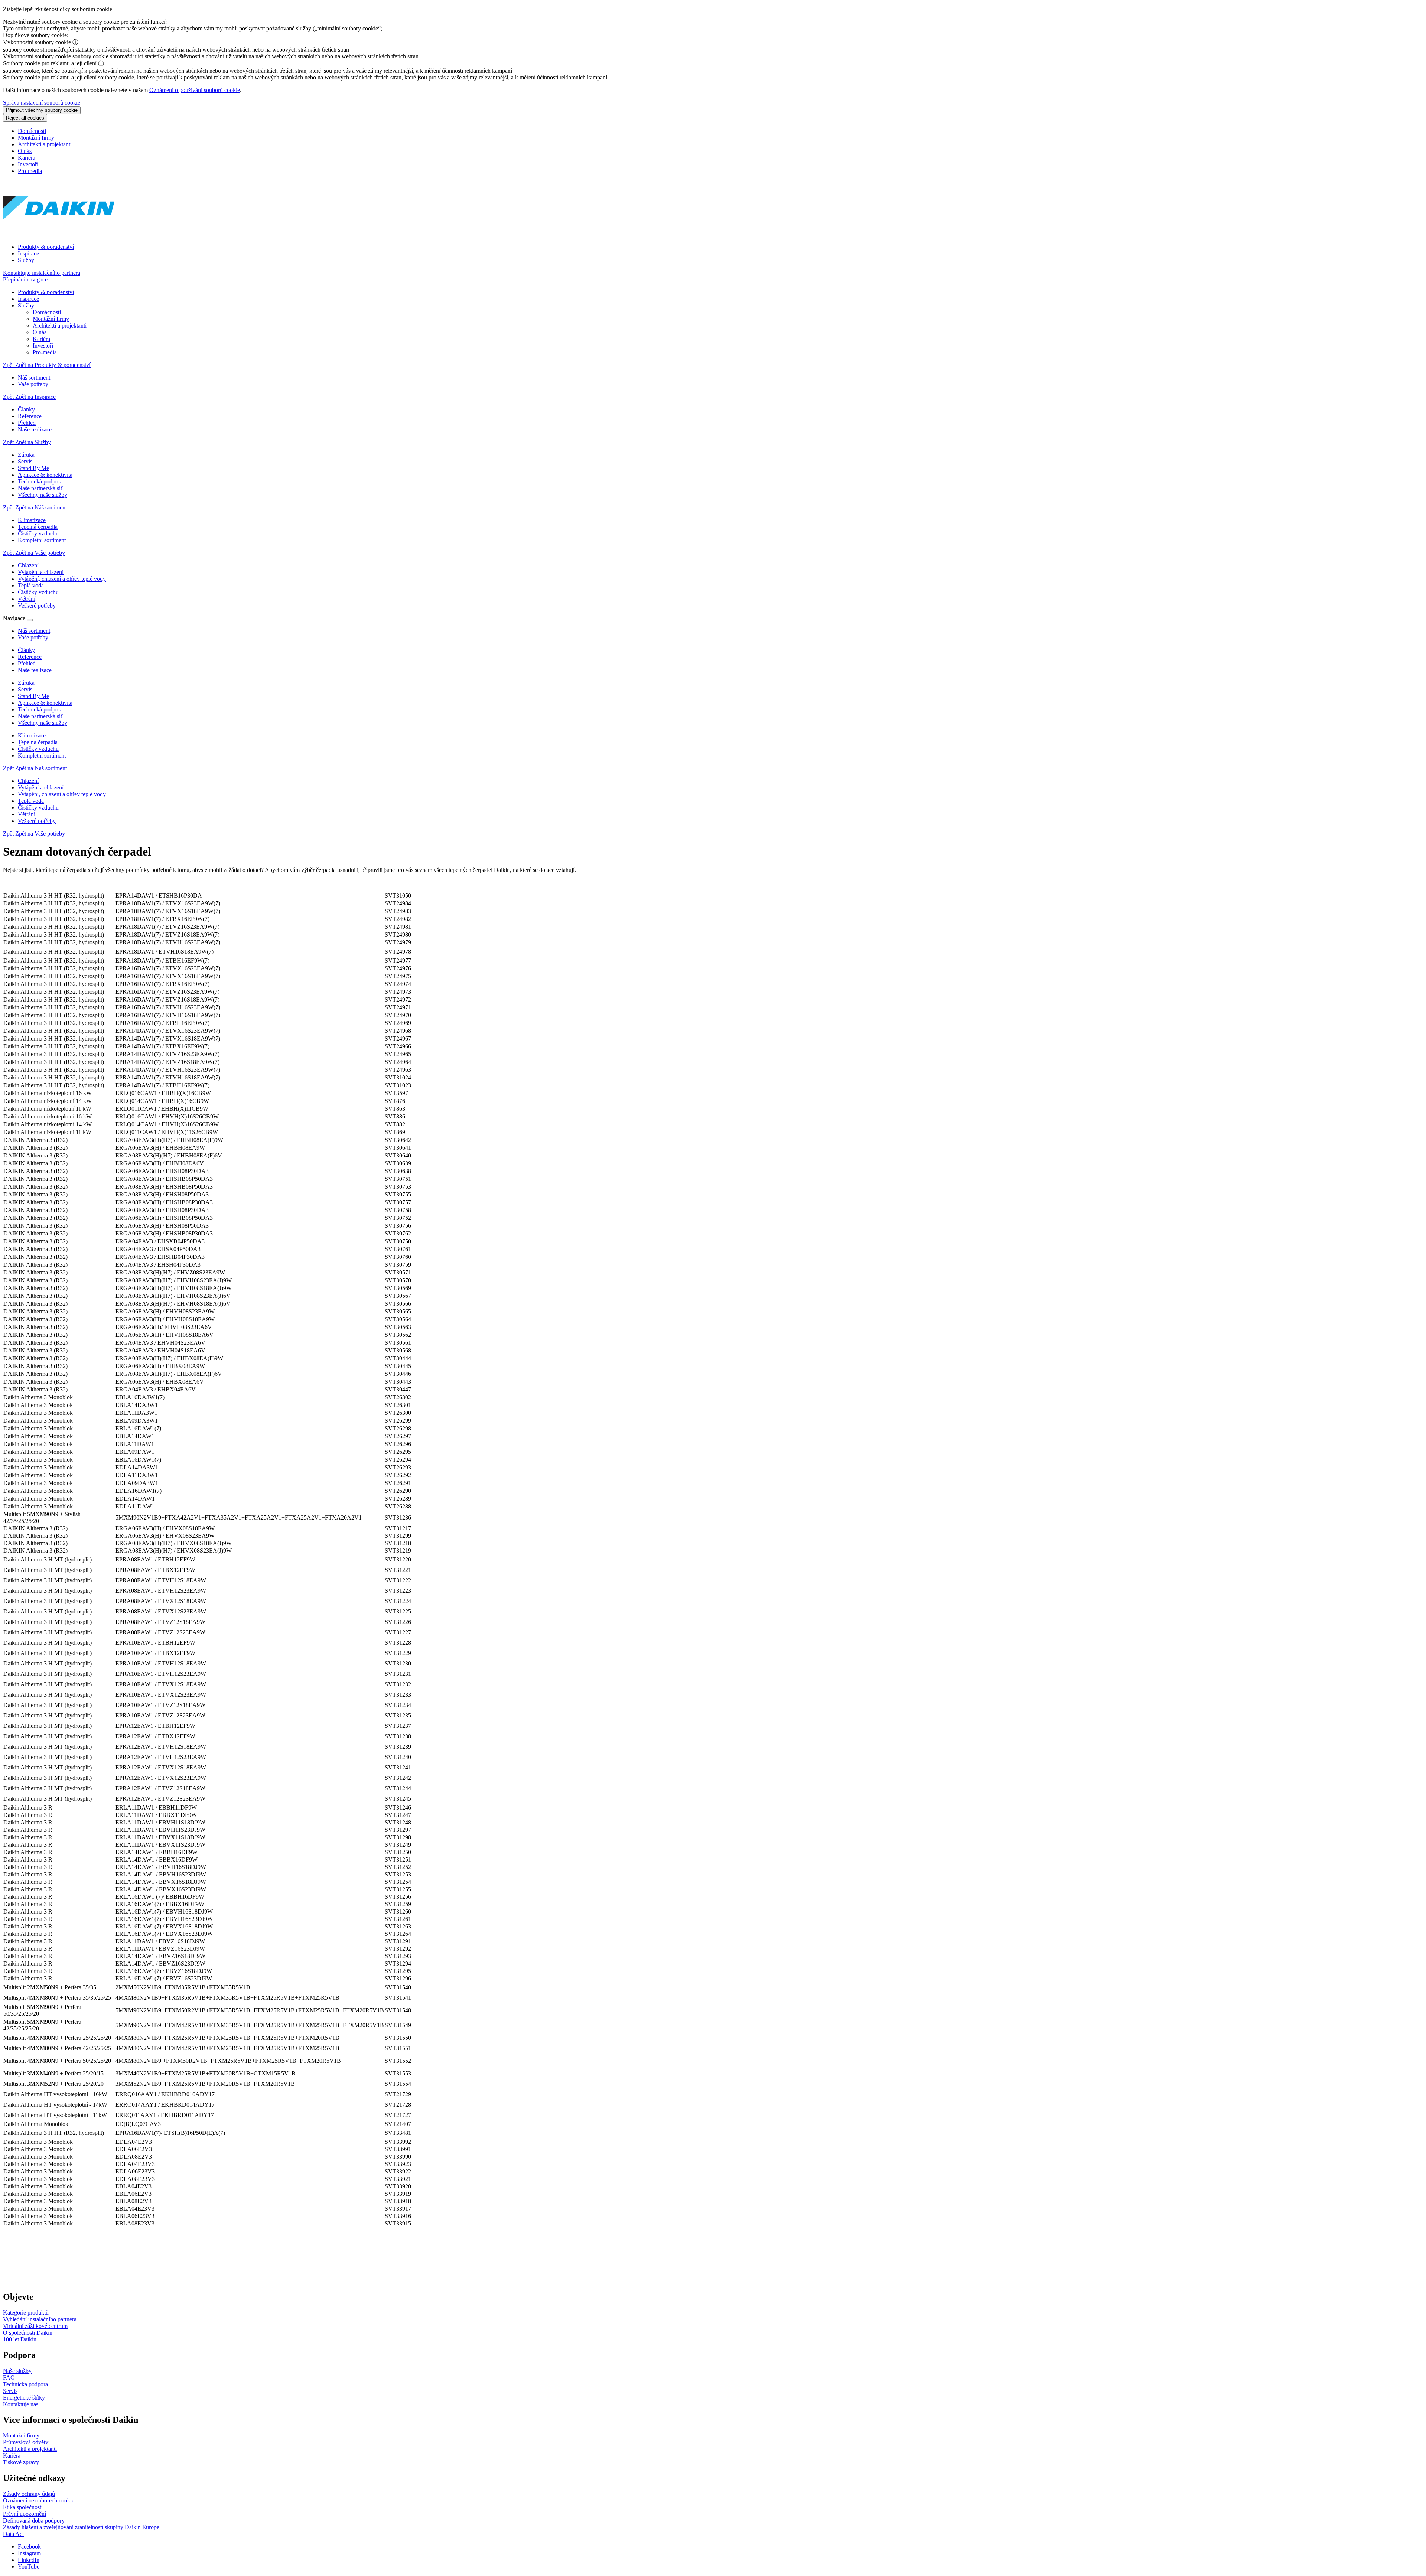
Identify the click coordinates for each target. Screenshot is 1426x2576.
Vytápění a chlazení (41, 787)
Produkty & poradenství (46, 247)
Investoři (28, 164)
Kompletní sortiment (42, 755)
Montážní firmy (36, 138)
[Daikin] (59, 234)
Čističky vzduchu (38, 749)
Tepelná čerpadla (38, 742)
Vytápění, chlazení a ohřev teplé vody (62, 794)
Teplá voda (31, 801)
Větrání (27, 814)
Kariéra (27, 158)
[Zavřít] (30, 620)
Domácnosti (32, 131)
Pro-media (30, 171)
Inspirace (28, 253)
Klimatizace (32, 735)
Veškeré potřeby (37, 821)
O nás (25, 151)
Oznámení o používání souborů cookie (195, 90)
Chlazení (28, 781)
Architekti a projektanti (45, 144)
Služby (26, 260)
